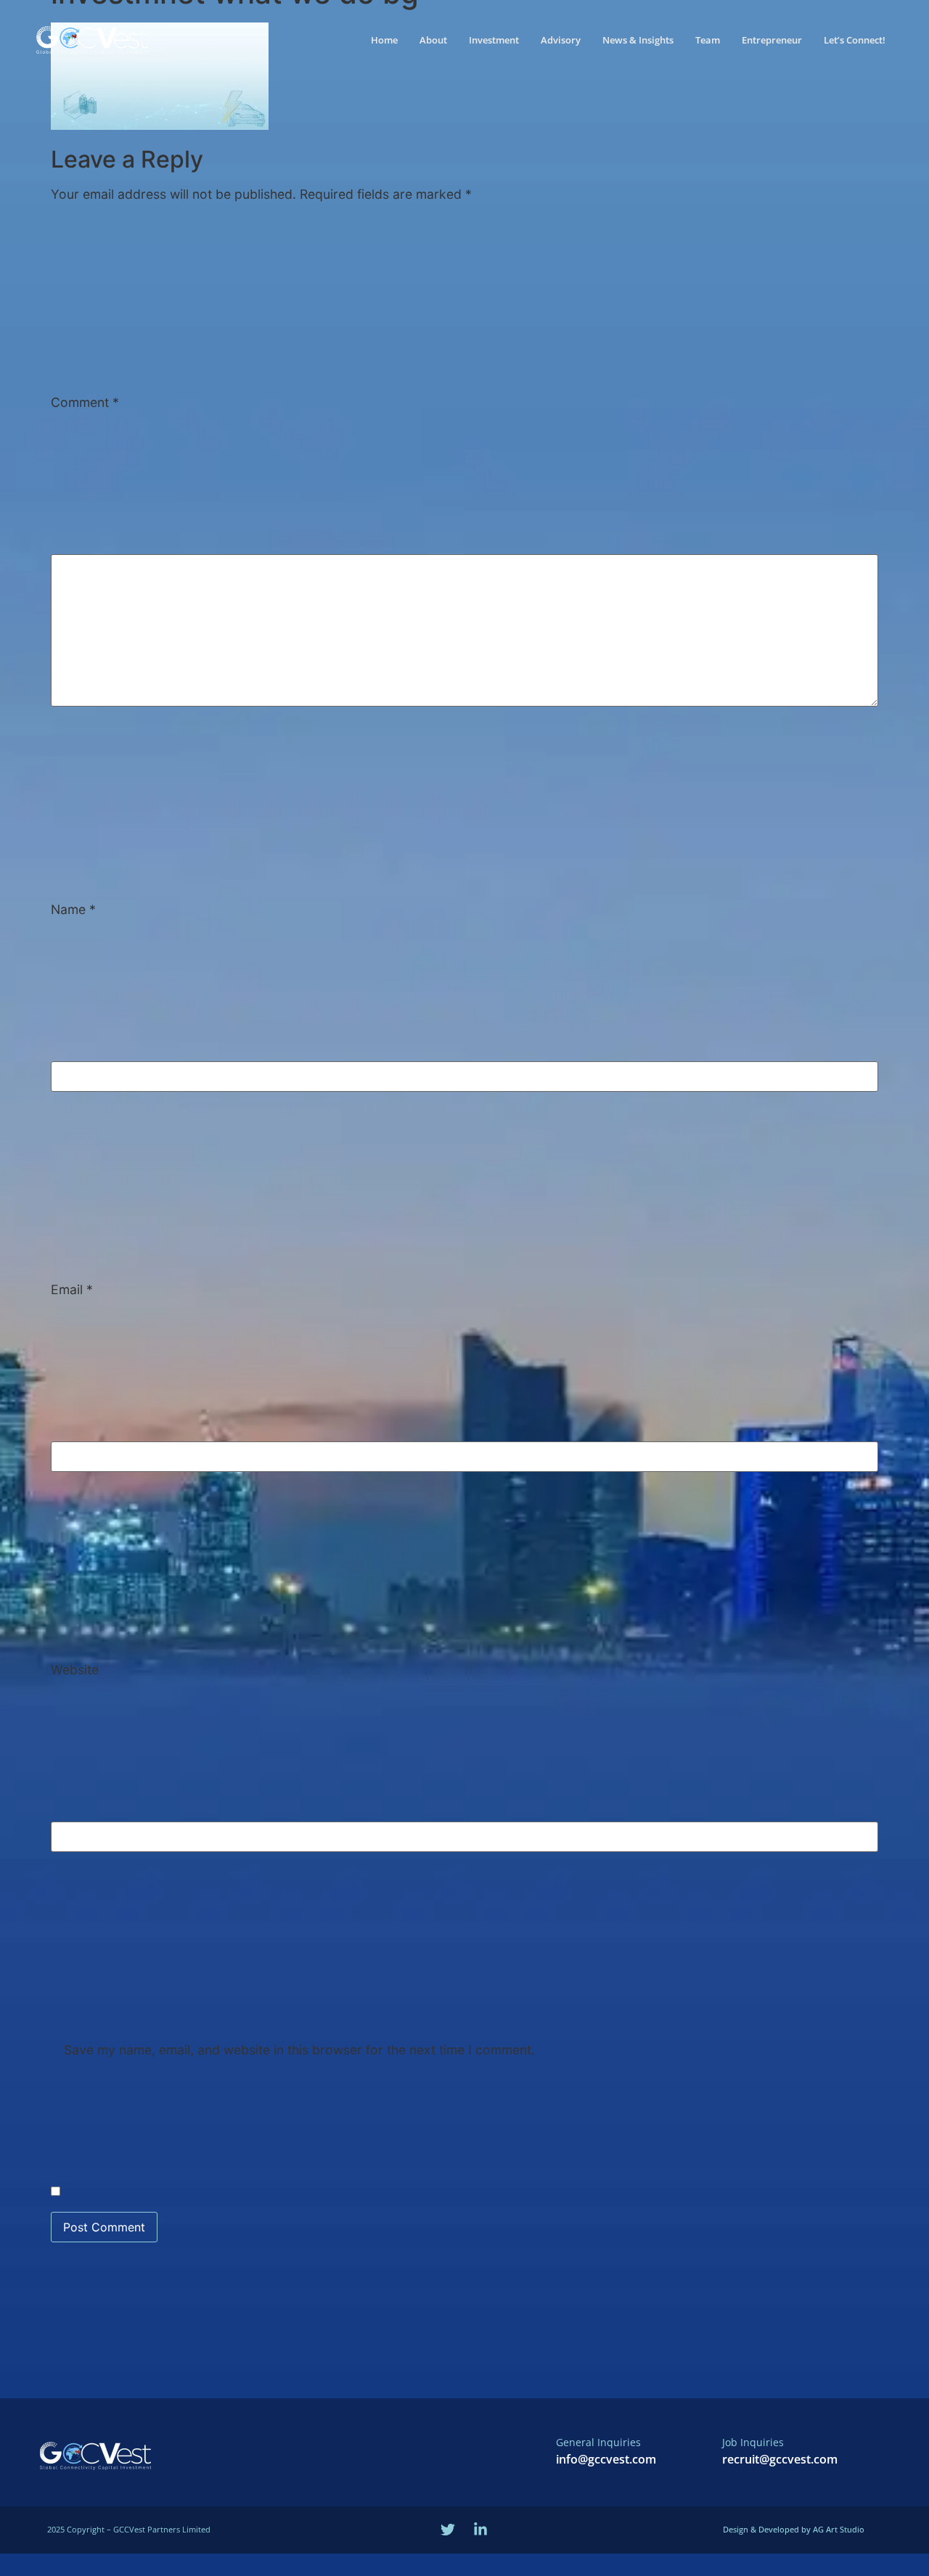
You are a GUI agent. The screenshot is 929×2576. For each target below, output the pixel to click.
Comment (85, 403)
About (433, 40)
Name (73, 910)
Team (708, 40)
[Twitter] (448, 2530)
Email (72, 1290)
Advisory (561, 40)
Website (75, 1670)
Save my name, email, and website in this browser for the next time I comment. (299, 2050)
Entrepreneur (772, 40)
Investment (494, 40)
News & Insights (638, 40)
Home (384, 40)
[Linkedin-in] (480, 2530)
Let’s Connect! (855, 40)
